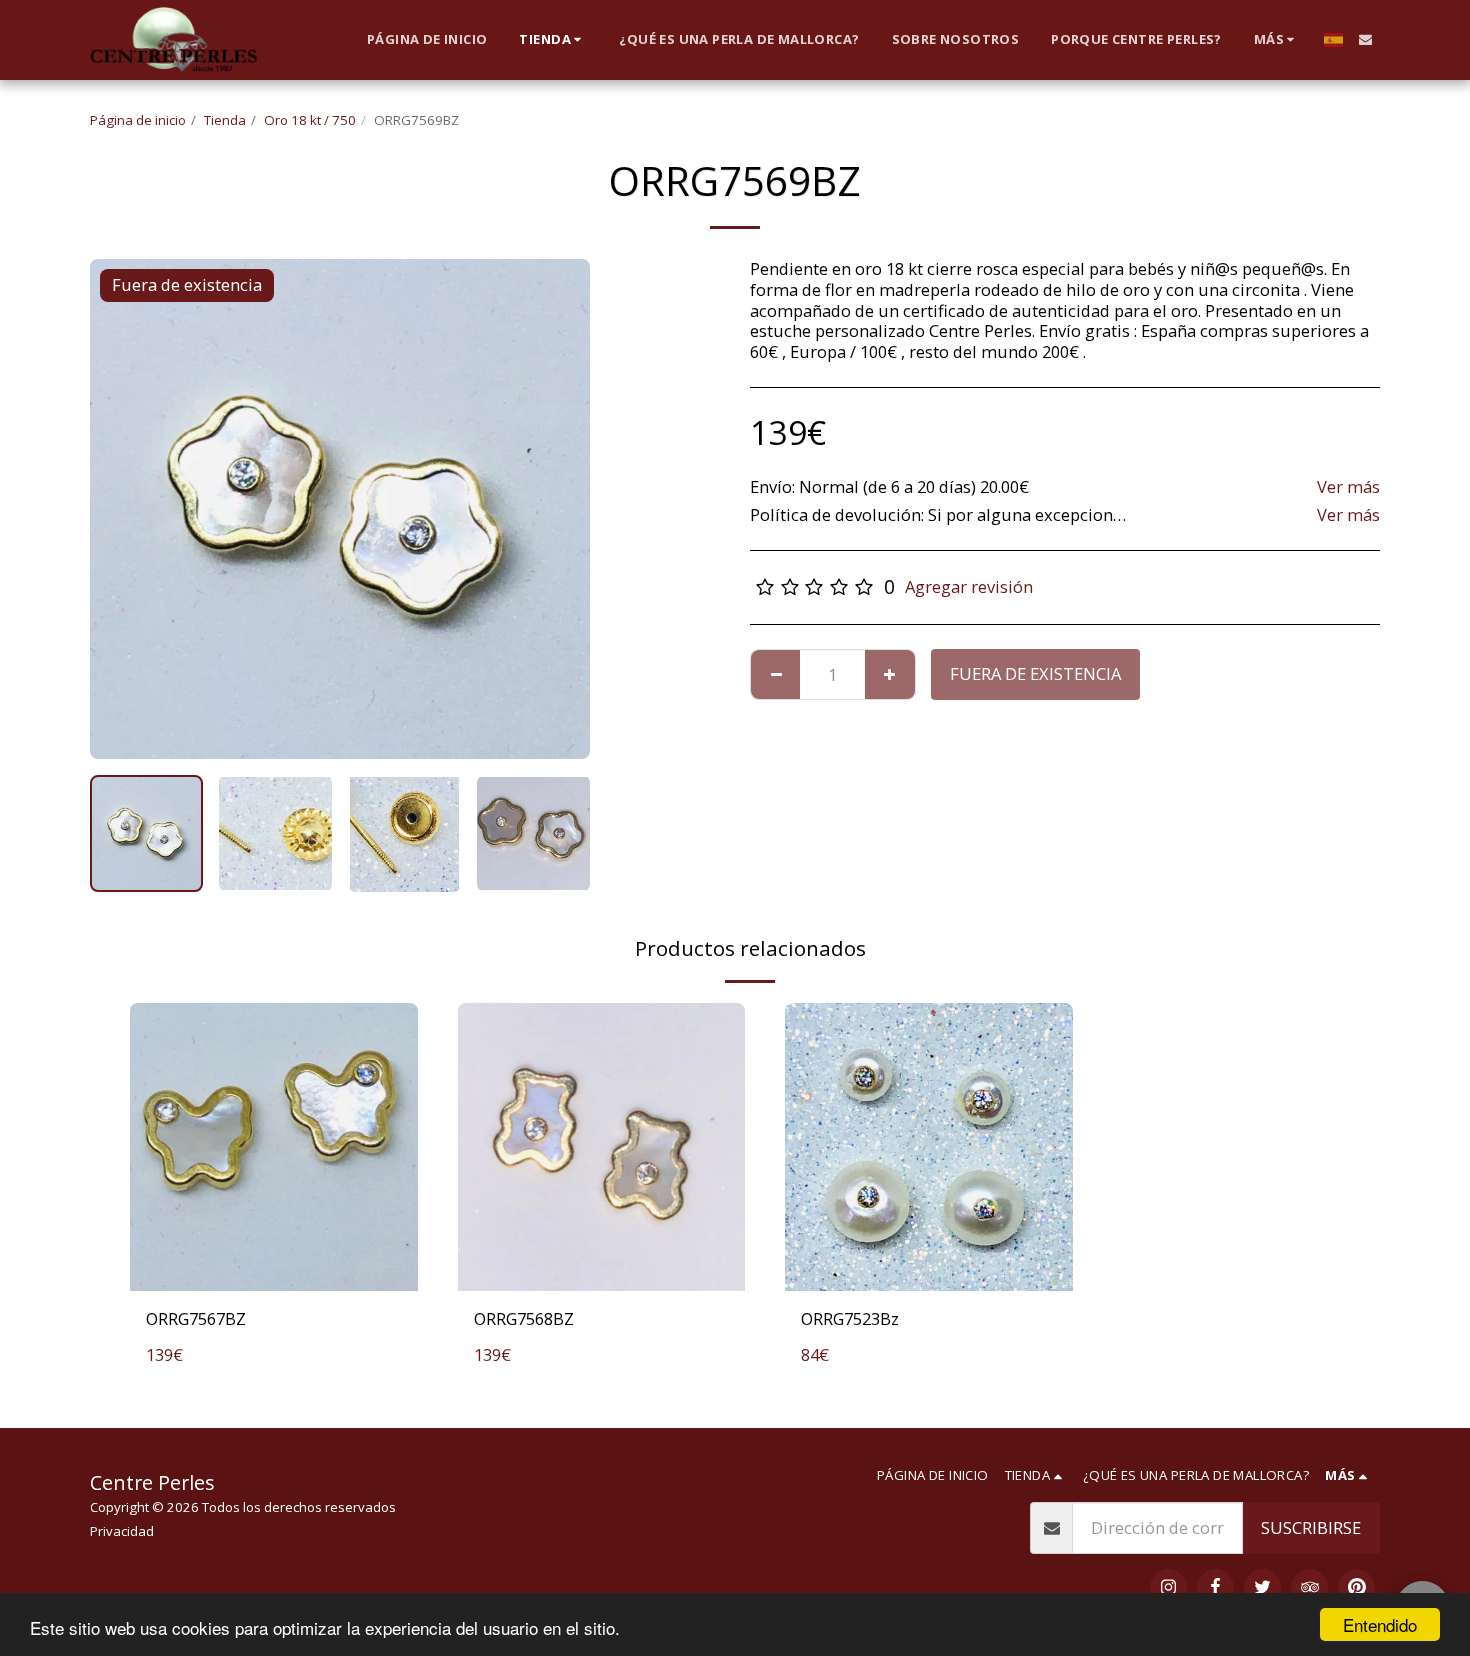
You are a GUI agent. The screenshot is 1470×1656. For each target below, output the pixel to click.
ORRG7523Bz (850, 1318)
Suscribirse (1311, 1527)
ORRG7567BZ (196, 1318)
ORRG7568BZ (524, 1318)
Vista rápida (273, 1268)
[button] (1365, 39)
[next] (558, 509)
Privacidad (122, 1531)
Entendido (1380, 1624)
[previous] (122, 509)
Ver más (1348, 487)
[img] (274, 1147)
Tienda (225, 120)
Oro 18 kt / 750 (310, 120)
